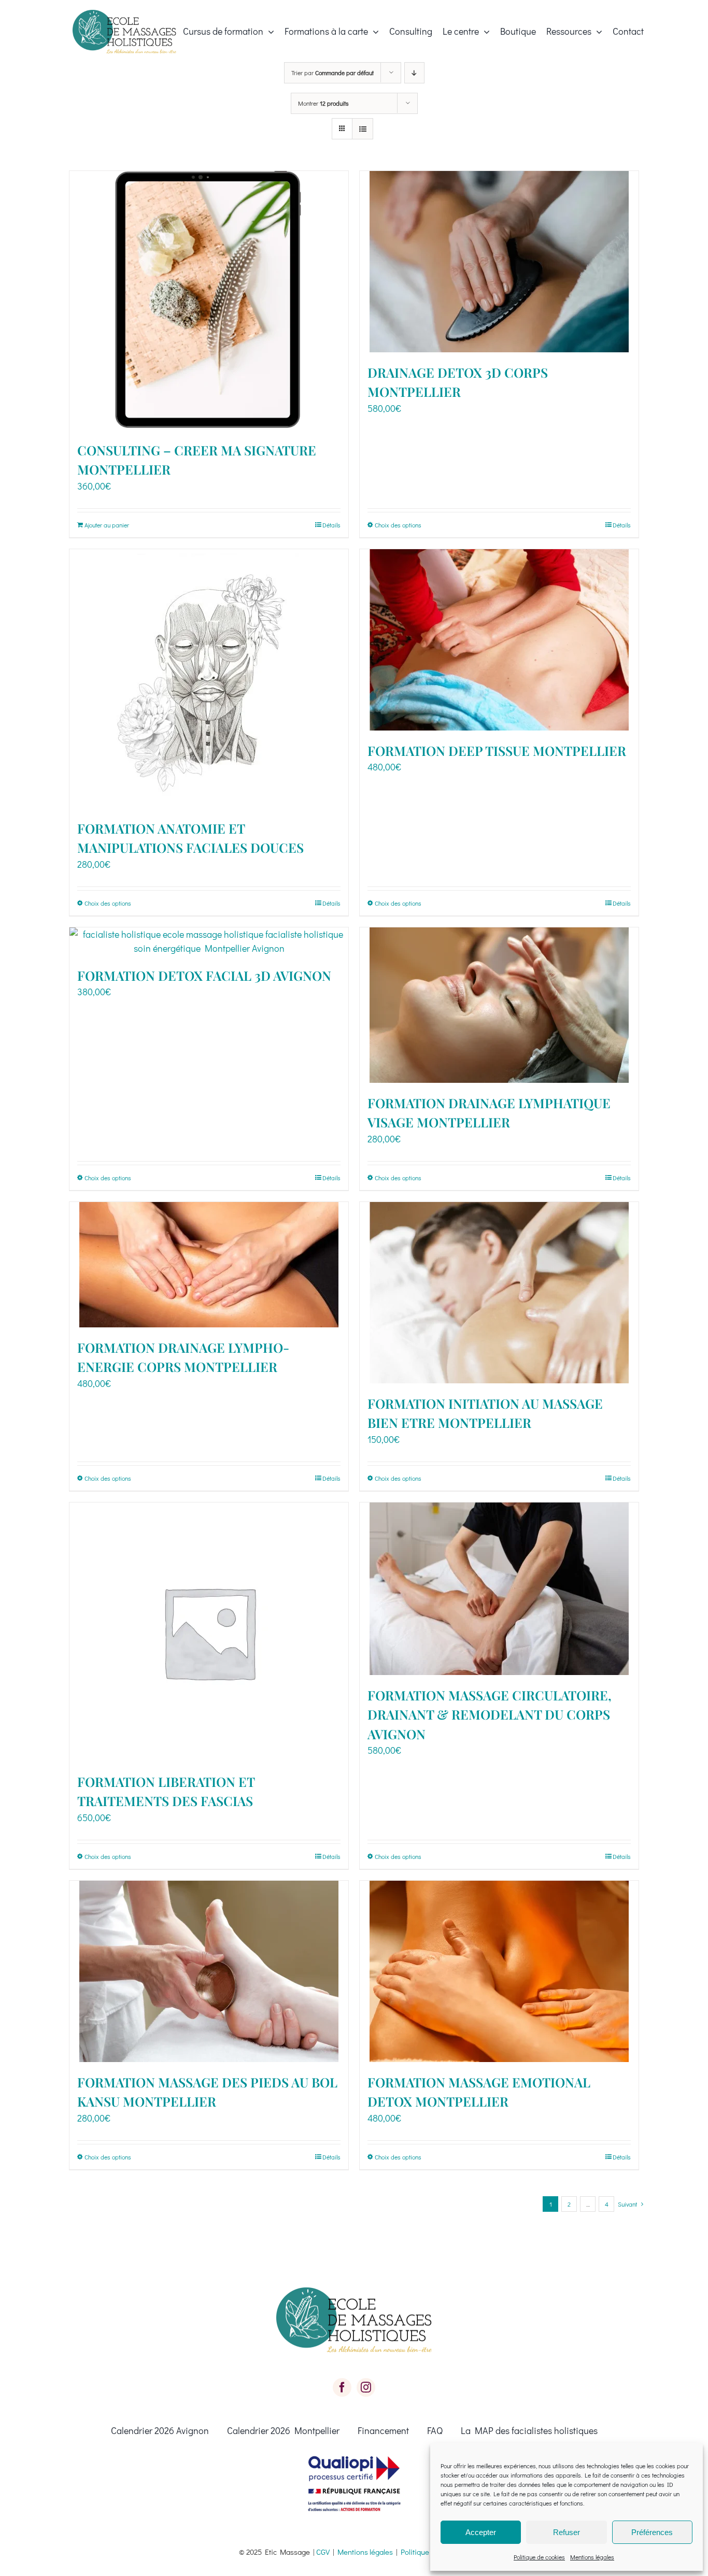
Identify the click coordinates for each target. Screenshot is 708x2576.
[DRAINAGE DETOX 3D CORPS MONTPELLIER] (499, 262)
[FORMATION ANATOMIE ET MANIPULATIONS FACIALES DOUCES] (209, 679)
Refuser (567, 2532)
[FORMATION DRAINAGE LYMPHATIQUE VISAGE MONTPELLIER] (499, 1005)
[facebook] (342, 2387)
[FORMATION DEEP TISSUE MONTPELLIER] (499, 640)
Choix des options (398, 525)
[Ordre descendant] (414, 73)
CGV (323, 2552)
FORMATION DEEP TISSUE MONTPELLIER (497, 750)
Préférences (652, 2532)
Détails (331, 525)
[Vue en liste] (363, 129)
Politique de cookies (539, 2557)
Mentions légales (592, 2557)
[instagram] (366, 2387)
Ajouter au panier (107, 525)
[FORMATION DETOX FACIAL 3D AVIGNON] (209, 941)
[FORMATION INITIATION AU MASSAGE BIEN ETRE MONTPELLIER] (499, 1293)
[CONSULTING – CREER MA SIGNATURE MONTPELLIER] (209, 300)
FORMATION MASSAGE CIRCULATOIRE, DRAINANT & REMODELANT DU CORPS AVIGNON (490, 1714)
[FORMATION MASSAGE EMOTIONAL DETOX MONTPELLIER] (499, 1971)
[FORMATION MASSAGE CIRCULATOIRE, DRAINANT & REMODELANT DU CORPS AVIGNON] (499, 1589)
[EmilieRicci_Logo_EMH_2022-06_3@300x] (124, 15)
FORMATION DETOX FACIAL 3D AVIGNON (204, 975)
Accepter (481, 2532)
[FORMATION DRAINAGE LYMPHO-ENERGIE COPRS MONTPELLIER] (209, 1265)
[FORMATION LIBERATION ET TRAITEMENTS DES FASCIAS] (209, 1632)
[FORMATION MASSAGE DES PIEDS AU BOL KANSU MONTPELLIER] (209, 1971)
